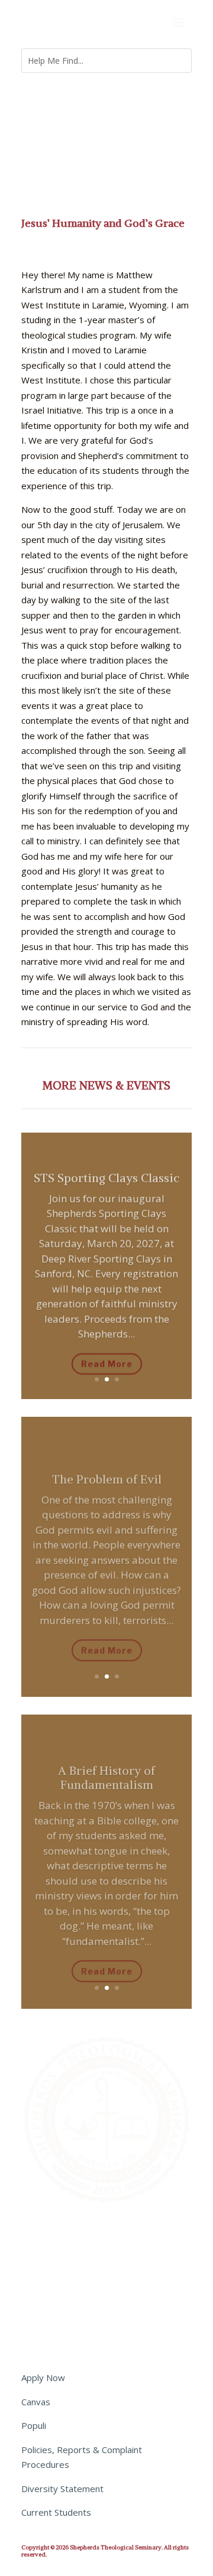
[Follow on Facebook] (54, 2234)
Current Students (56, 2512)
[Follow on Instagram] (78, 2234)
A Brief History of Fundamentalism (106, 1766)
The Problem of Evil (107, 1469)
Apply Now (43, 2377)
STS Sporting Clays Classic (106, 1171)
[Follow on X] (31, 2234)
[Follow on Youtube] (102, 2234)
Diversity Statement (62, 2489)
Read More (107, 1357)
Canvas (36, 2402)
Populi (34, 2425)
